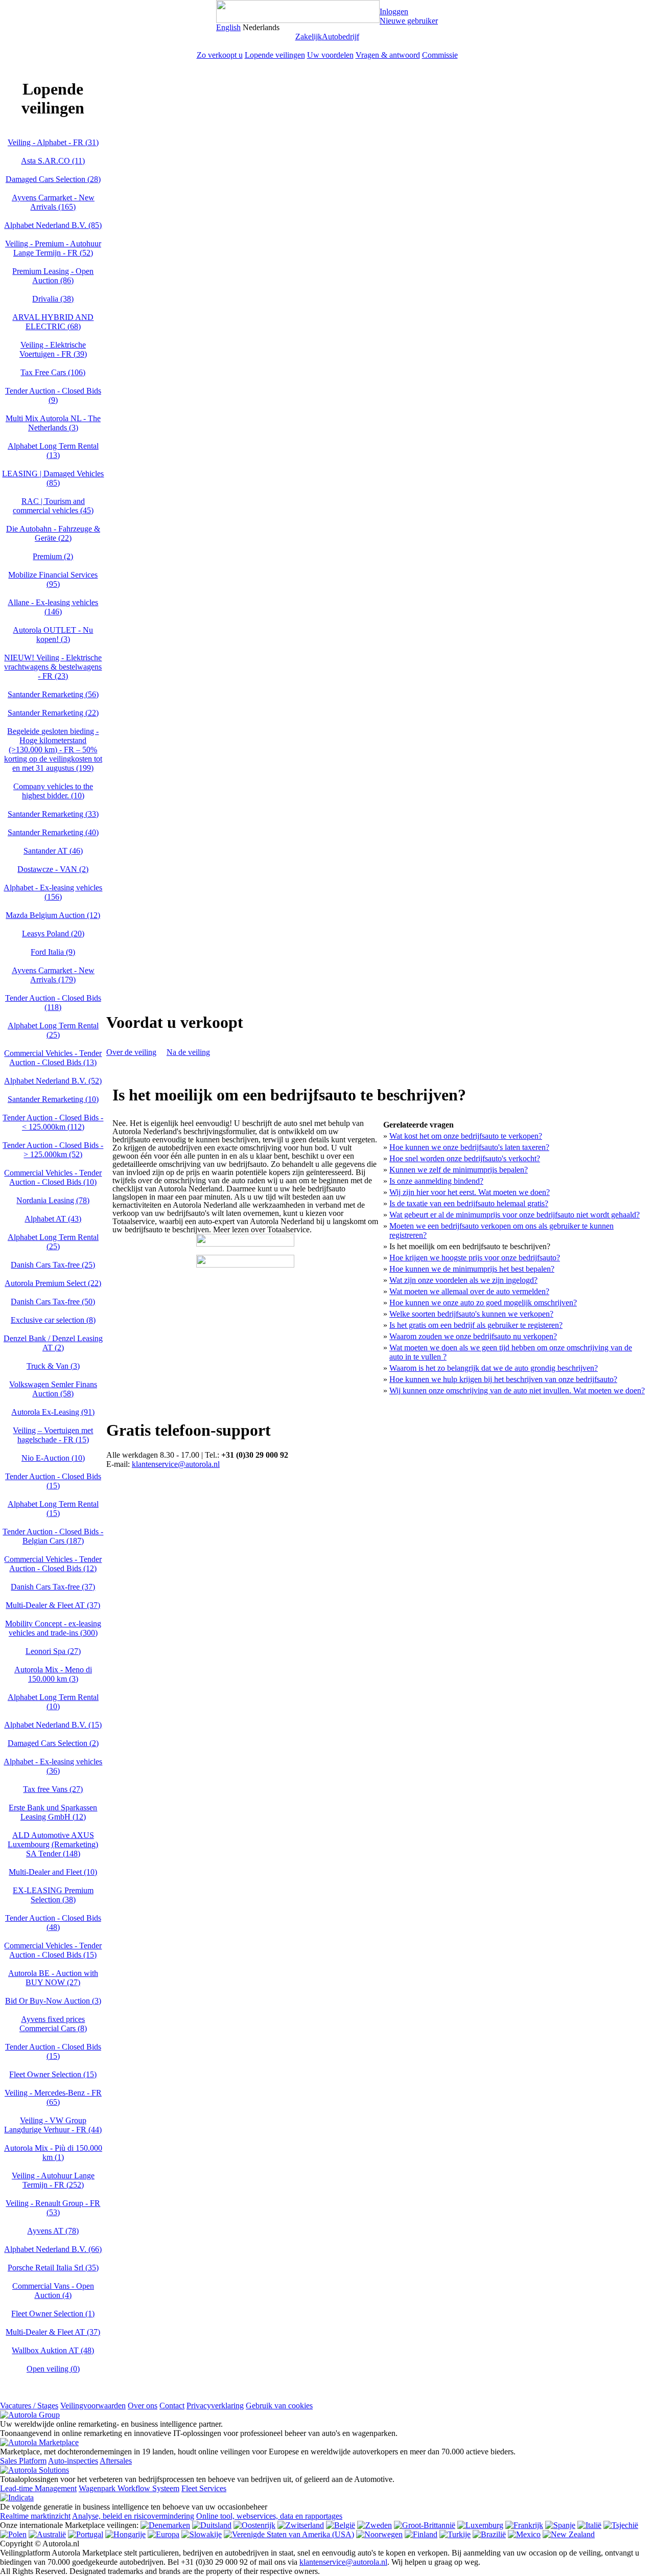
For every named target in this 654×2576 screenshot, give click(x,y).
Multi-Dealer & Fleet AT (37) (53, 1605)
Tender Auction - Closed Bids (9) (53, 395)
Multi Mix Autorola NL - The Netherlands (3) (53, 423)
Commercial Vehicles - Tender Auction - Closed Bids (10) (53, 1177)
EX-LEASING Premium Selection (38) (53, 1895)
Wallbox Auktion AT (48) (53, 2350)
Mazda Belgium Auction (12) (53, 915)
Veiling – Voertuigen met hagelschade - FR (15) (53, 1435)
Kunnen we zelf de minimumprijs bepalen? (459, 1170)
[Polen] (13, 2534)
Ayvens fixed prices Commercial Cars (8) (53, 2024)
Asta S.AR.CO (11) (53, 161)
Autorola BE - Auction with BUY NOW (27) (53, 1978)
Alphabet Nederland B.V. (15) (53, 1725)
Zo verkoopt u (220, 55)
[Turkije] (455, 2534)
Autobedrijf (341, 37)
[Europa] (163, 2534)
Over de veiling (131, 1052)
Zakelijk (309, 37)
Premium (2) (53, 556)
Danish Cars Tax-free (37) (53, 1587)
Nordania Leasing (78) (53, 1200)
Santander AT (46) (53, 851)
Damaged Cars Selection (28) (53, 179)
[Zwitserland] (301, 2525)
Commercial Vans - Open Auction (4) (53, 2291)
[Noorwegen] (379, 2534)
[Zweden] (375, 2525)
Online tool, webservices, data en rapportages (269, 2516)
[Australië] (47, 2534)
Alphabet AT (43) (53, 1219)
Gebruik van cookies (279, 2406)
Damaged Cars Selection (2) (53, 1743)
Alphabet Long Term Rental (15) (53, 1509)
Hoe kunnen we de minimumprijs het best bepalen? (472, 1269)
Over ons (143, 2406)
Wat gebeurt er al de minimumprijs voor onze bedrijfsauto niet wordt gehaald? (515, 1215)
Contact (172, 2406)
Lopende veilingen (275, 55)
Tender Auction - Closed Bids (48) (53, 1923)
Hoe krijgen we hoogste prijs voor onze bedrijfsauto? (475, 1258)
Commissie (440, 55)
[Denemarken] (165, 2525)
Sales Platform (23, 2461)
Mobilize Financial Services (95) (53, 579)
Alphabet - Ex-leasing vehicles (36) (53, 1766)
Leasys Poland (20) (53, 934)
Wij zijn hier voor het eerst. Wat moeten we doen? (470, 1192)
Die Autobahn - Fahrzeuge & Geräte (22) (53, 533)
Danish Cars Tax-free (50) (53, 1302)
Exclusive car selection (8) (53, 1320)
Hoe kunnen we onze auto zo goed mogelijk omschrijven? (483, 1303)
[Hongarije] (125, 2534)
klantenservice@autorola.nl (176, 1464)
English (228, 27)
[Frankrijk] (524, 2525)
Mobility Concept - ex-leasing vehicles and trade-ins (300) (53, 1628)
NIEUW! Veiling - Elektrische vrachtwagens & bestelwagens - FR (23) (53, 667)
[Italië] (589, 2525)
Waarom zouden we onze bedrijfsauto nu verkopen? (473, 1336)
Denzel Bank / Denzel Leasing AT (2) (53, 1343)
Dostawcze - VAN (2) (53, 869)
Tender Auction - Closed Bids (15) (53, 1481)
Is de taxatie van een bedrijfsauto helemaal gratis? (469, 1203)
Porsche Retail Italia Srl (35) (53, 2268)
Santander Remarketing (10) (53, 1099)
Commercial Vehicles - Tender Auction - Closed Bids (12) (53, 1564)
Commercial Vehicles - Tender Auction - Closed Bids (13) (53, 1058)
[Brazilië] (489, 2534)
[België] (341, 2525)
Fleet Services (204, 2488)
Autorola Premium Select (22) (53, 1283)
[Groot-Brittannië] (425, 2525)
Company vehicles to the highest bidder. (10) (53, 791)
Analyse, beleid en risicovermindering (133, 2516)
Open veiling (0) (53, 2369)
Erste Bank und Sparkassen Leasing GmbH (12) (53, 1812)
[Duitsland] (212, 2525)
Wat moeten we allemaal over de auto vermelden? (469, 1291)
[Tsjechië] (621, 2525)
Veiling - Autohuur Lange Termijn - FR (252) (53, 2180)
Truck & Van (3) (53, 1366)
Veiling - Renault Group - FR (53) (53, 2208)
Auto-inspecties (73, 2461)
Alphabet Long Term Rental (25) (53, 1030)
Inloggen (394, 11)
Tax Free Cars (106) (53, 372)
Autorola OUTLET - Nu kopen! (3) (53, 635)
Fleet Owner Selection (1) (53, 2314)
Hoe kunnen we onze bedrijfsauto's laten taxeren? (469, 1147)
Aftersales (116, 2461)
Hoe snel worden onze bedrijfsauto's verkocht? (465, 1158)
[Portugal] (86, 2534)
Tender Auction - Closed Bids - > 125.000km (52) (53, 1150)
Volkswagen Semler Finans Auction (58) (53, 1389)
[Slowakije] (202, 2534)
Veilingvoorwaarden (93, 2406)
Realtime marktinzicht (35, 2516)
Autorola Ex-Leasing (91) (53, 1412)
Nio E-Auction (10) (53, 1458)
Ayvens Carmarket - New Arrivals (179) (53, 975)
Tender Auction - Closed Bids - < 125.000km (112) (53, 1122)
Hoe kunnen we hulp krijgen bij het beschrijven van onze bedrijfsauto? (503, 1379)
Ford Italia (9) (53, 952)
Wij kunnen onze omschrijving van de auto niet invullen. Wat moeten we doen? (517, 1390)
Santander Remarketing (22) (53, 713)
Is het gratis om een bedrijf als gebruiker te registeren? (476, 1325)
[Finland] (421, 2534)
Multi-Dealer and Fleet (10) (53, 1872)
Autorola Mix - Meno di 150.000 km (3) (53, 1674)
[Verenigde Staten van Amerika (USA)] (289, 2534)
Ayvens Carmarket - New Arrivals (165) (53, 202)
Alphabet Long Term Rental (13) (53, 451)
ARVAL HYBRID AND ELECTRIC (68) (53, 322)
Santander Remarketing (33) (53, 814)
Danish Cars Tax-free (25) (53, 1265)
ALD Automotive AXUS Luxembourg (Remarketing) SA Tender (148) (53, 1844)
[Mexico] (524, 2534)
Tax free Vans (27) (53, 1789)
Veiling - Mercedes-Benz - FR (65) (53, 2097)
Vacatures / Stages (29, 2406)
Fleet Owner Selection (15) (53, 2074)
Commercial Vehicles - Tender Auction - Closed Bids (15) (53, 1950)
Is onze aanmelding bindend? (436, 1181)
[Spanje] (560, 2525)
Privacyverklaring (215, 2406)
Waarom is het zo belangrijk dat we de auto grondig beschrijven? (494, 1368)
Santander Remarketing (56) (53, 694)
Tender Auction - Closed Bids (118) (53, 1003)
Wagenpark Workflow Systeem (129, 2488)
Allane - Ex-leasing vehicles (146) (53, 607)
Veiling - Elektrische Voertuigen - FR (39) (53, 349)
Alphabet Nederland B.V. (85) (53, 225)
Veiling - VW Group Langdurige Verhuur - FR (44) (53, 2125)
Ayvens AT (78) (53, 2231)
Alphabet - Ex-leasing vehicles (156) (53, 892)
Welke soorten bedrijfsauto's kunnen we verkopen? (471, 1314)
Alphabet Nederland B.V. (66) (53, 2249)
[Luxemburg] (480, 2525)
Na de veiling (188, 1052)
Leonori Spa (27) (53, 1651)
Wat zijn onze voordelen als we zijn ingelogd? (463, 1280)
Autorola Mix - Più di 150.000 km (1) (53, 2153)
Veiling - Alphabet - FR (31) (53, 142)
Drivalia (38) (53, 299)
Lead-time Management (38, 2488)
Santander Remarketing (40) (53, 832)
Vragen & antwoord (388, 55)
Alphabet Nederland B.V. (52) (53, 1081)
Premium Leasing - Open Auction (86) (53, 276)
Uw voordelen (330, 55)
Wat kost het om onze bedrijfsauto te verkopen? (466, 1136)
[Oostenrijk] (254, 2525)
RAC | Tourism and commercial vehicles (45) (53, 506)
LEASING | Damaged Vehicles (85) (53, 478)
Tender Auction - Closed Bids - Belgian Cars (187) (53, 1536)
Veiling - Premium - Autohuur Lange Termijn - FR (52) (53, 248)
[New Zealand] (569, 2534)
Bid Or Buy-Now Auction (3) (53, 2001)
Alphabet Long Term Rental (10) (53, 1702)
